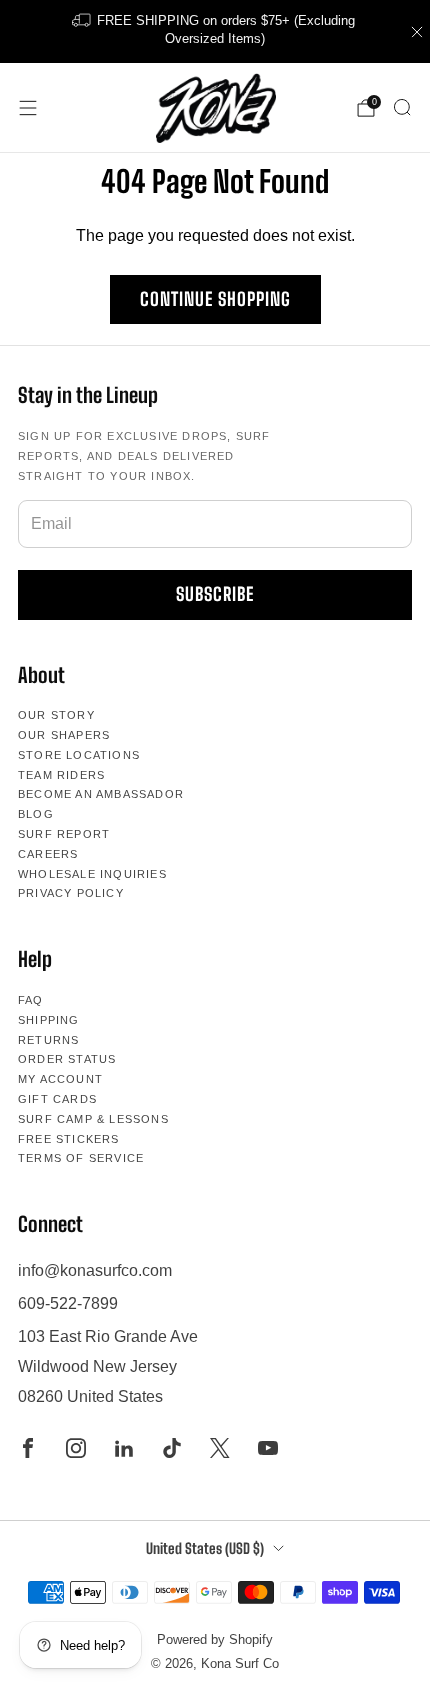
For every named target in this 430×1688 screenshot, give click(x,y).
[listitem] (215, 31)
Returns (48, 1040)
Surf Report (64, 834)
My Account (60, 1079)
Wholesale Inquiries (92, 874)
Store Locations (79, 755)
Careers (48, 854)
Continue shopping (215, 299)
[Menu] (28, 108)
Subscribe (215, 594)
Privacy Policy (71, 893)
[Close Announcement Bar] (417, 32)
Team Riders (61, 775)
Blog (36, 814)
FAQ (31, 1000)
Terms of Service (81, 1158)
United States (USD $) (205, 1548)
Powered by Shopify (215, 1639)
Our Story (56, 715)
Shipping (49, 1020)
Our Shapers (64, 735)
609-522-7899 (68, 1303)
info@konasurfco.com (95, 1270)
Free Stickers (69, 1139)
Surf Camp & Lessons (93, 1119)
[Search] (402, 107)
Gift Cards (57, 1099)
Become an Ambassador (101, 794)
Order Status (67, 1059)
